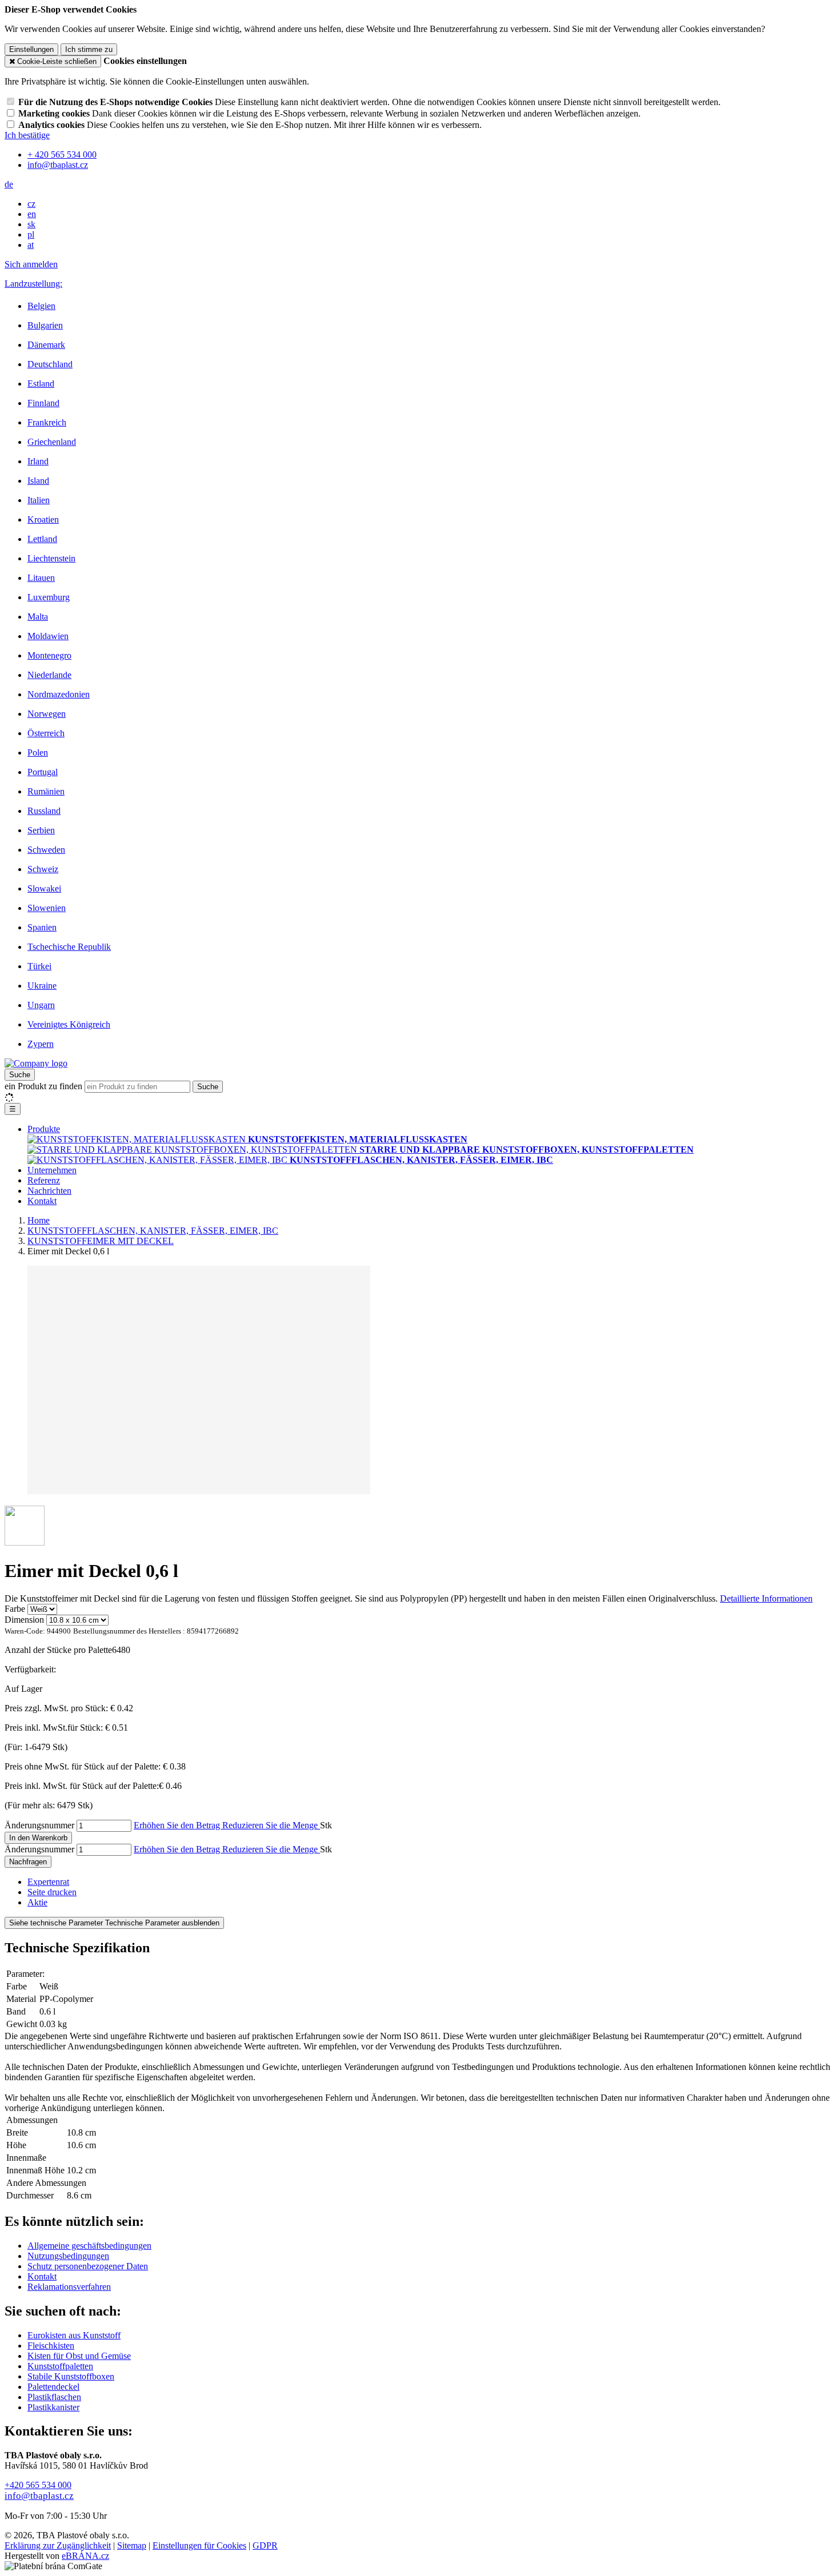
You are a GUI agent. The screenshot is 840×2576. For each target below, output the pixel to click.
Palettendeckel (53, 2387)
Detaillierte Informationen (766, 1598)
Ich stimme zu (89, 49)
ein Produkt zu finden (43, 1086)
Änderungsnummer (39, 1825)
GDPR (265, 2545)
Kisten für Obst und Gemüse (79, 2356)
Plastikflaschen (54, 2397)
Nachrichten (49, 1191)
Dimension (24, 1620)
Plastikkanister (53, 2407)
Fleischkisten (51, 2346)
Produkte (44, 1129)
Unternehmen (52, 1170)
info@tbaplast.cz (39, 2496)
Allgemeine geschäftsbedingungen (89, 2246)
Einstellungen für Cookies (199, 2545)
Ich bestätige (27, 135)
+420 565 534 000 (38, 2485)
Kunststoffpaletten (60, 2366)
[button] (9, 184)
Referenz (44, 1180)
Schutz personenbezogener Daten (88, 2266)
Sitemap (132, 2545)
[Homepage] (36, 1063)
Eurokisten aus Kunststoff (74, 2335)
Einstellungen (31, 49)
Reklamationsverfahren (69, 2287)
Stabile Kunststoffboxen (71, 2376)
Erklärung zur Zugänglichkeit (58, 2545)
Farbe (15, 1609)
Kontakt (42, 1201)
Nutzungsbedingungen (68, 2256)
